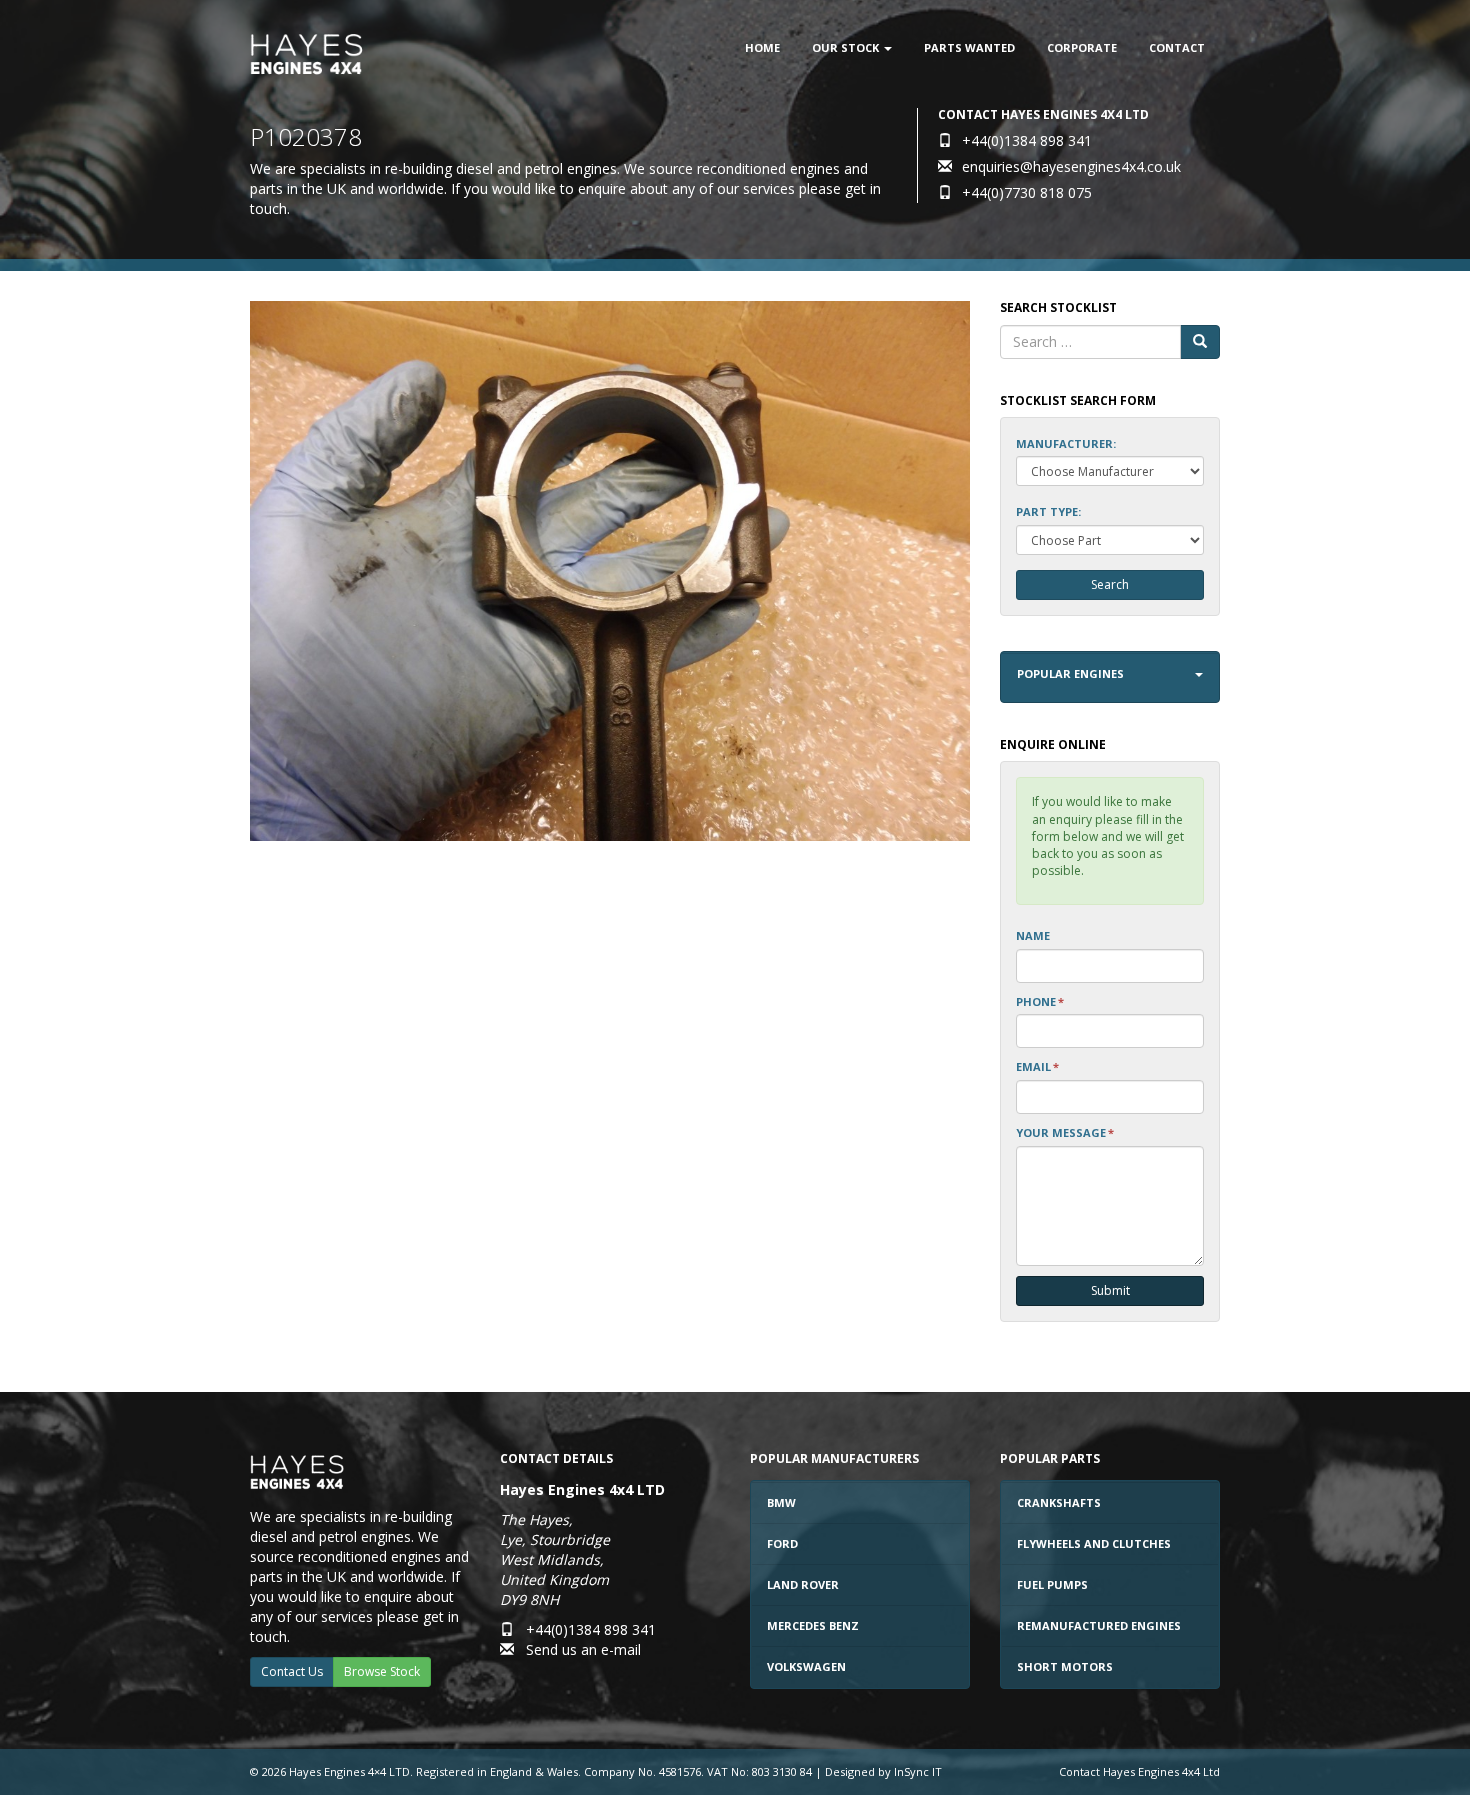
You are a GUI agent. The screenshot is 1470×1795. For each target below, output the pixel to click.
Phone (1040, 1001)
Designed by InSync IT (883, 1771)
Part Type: (1048, 511)
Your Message (1065, 1132)
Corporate (1082, 47)
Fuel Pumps (1052, 1584)
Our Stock (847, 47)
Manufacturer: (1066, 443)
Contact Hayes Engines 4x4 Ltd (1139, 1771)
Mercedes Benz (813, 1625)
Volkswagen (806, 1666)
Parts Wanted (969, 47)
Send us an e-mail (583, 1649)
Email (1037, 1066)
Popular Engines (1070, 673)
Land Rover (803, 1584)
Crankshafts (1059, 1502)
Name (1033, 935)
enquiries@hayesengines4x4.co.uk (1071, 166)
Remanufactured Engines (1099, 1625)
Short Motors (1065, 1666)
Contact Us (292, 1671)
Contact (1177, 47)
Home (762, 47)
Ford (782, 1543)
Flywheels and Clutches (1094, 1543)
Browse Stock (382, 1671)
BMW (781, 1502)
